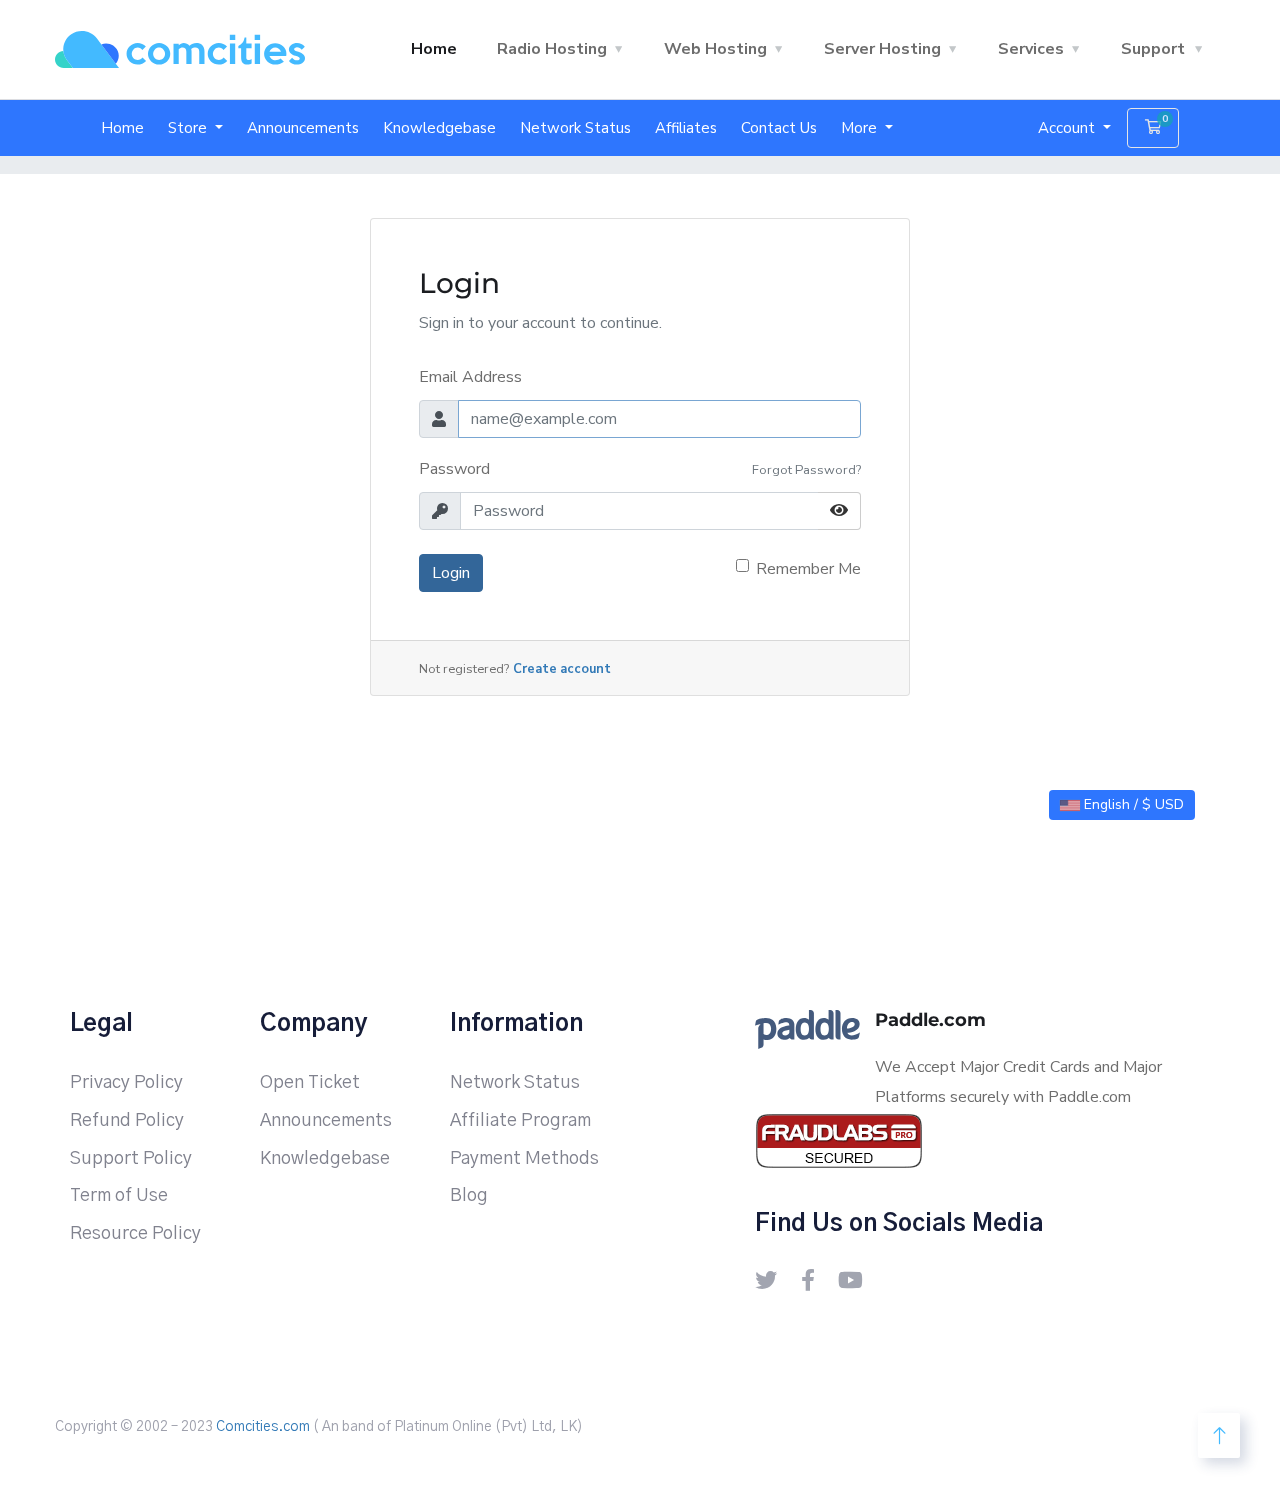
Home (434, 49)
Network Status (575, 128)
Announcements (303, 128)
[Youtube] (850, 1280)
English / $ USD (1132, 804)
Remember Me (808, 569)
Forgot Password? (806, 470)
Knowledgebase (439, 128)
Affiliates (686, 128)
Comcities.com (263, 1427)
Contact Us (779, 128)
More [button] (861, 128)
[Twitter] (766, 1280)
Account (1068, 128)
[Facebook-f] (808, 1280)
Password (454, 469)
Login (451, 573)
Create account (562, 669)
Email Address (470, 377)
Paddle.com (930, 1020)
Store (189, 128)
